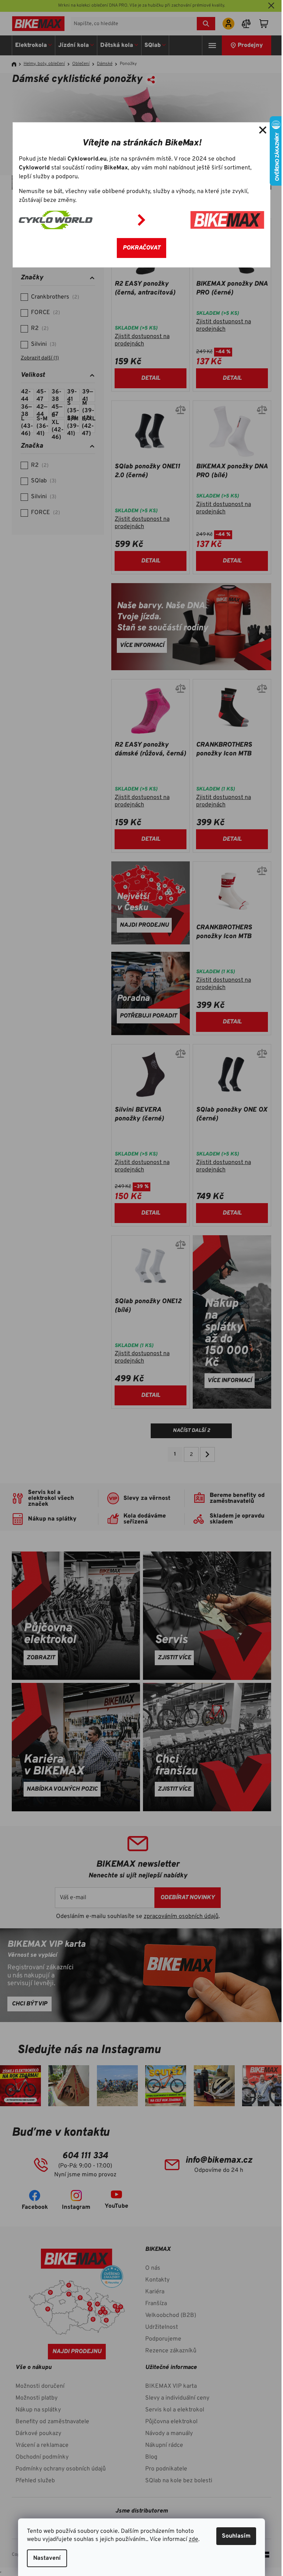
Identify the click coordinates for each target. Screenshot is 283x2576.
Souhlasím (236, 2536)
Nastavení (47, 2558)
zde (193, 2539)
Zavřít (263, 130)
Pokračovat (141, 248)
